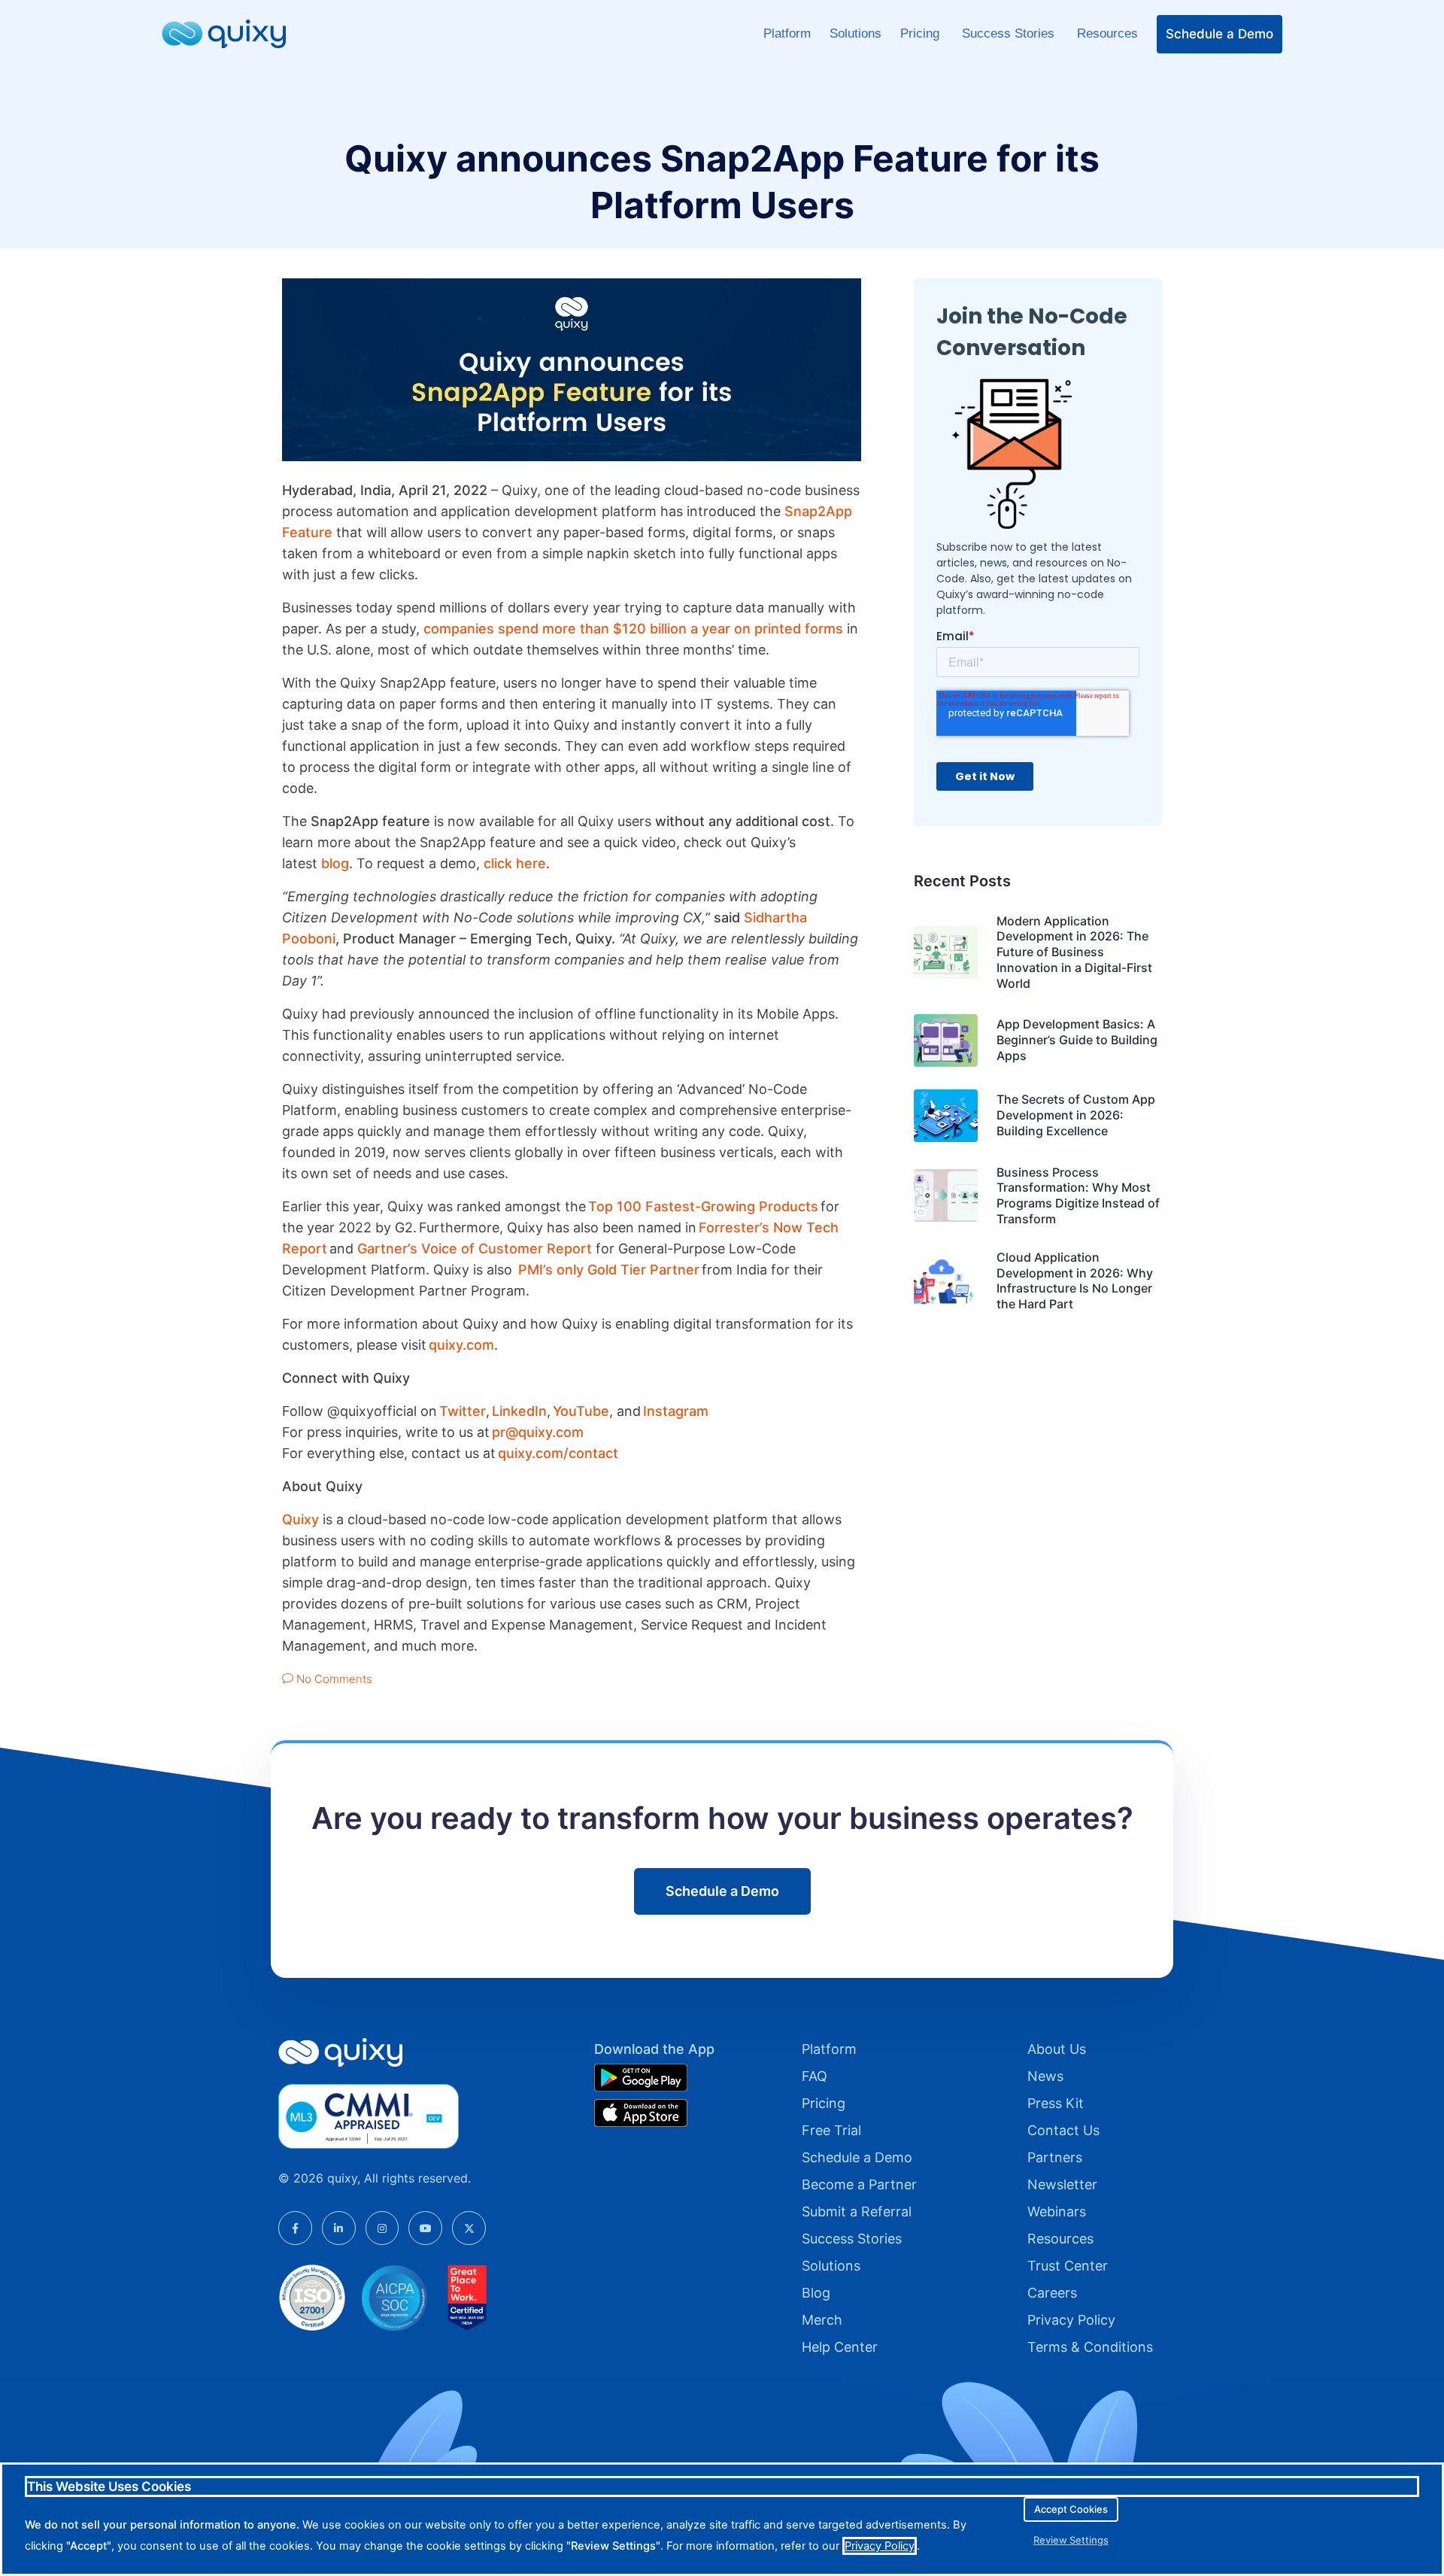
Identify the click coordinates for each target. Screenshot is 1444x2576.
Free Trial (831, 2130)
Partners (1055, 2157)
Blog (816, 2293)
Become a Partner (859, 2184)
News (1045, 2076)
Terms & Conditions (1090, 2347)
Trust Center (1068, 2266)
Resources (1107, 33)
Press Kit (1056, 2103)
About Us (1057, 2049)
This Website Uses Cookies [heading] (109, 2486)
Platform (787, 33)
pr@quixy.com (538, 1432)
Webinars (1057, 2211)
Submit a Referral (857, 2211)
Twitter (463, 1411)
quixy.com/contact (558, 1453)
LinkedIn (519, 1411)
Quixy (300, 1519)
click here (515, 863)
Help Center (840, 2347)
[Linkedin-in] (339, 2228)
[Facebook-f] (295, 2228)
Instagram (678, 1411)
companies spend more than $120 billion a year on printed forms (633, 629)
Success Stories (1010, 33)
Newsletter (1062, 2184)
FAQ (815, 2076)
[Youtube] (425, 2228)
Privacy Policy (1071, 2320)
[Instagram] (382, 2228)
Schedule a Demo (1220, 34)
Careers (1052, 2293)
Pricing (922, 33)
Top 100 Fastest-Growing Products (703, 1206)
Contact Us (1063, 2130)
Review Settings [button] (1071, 2540)
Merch (822, 2320)
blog (335, 863)
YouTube (581, 1411)
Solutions (855, 33)
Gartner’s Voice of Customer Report (475, 1249)
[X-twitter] (469, 2228)
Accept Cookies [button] (1071, 2509)
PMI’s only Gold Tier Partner (609, 1270)
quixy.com (461, 1345)
